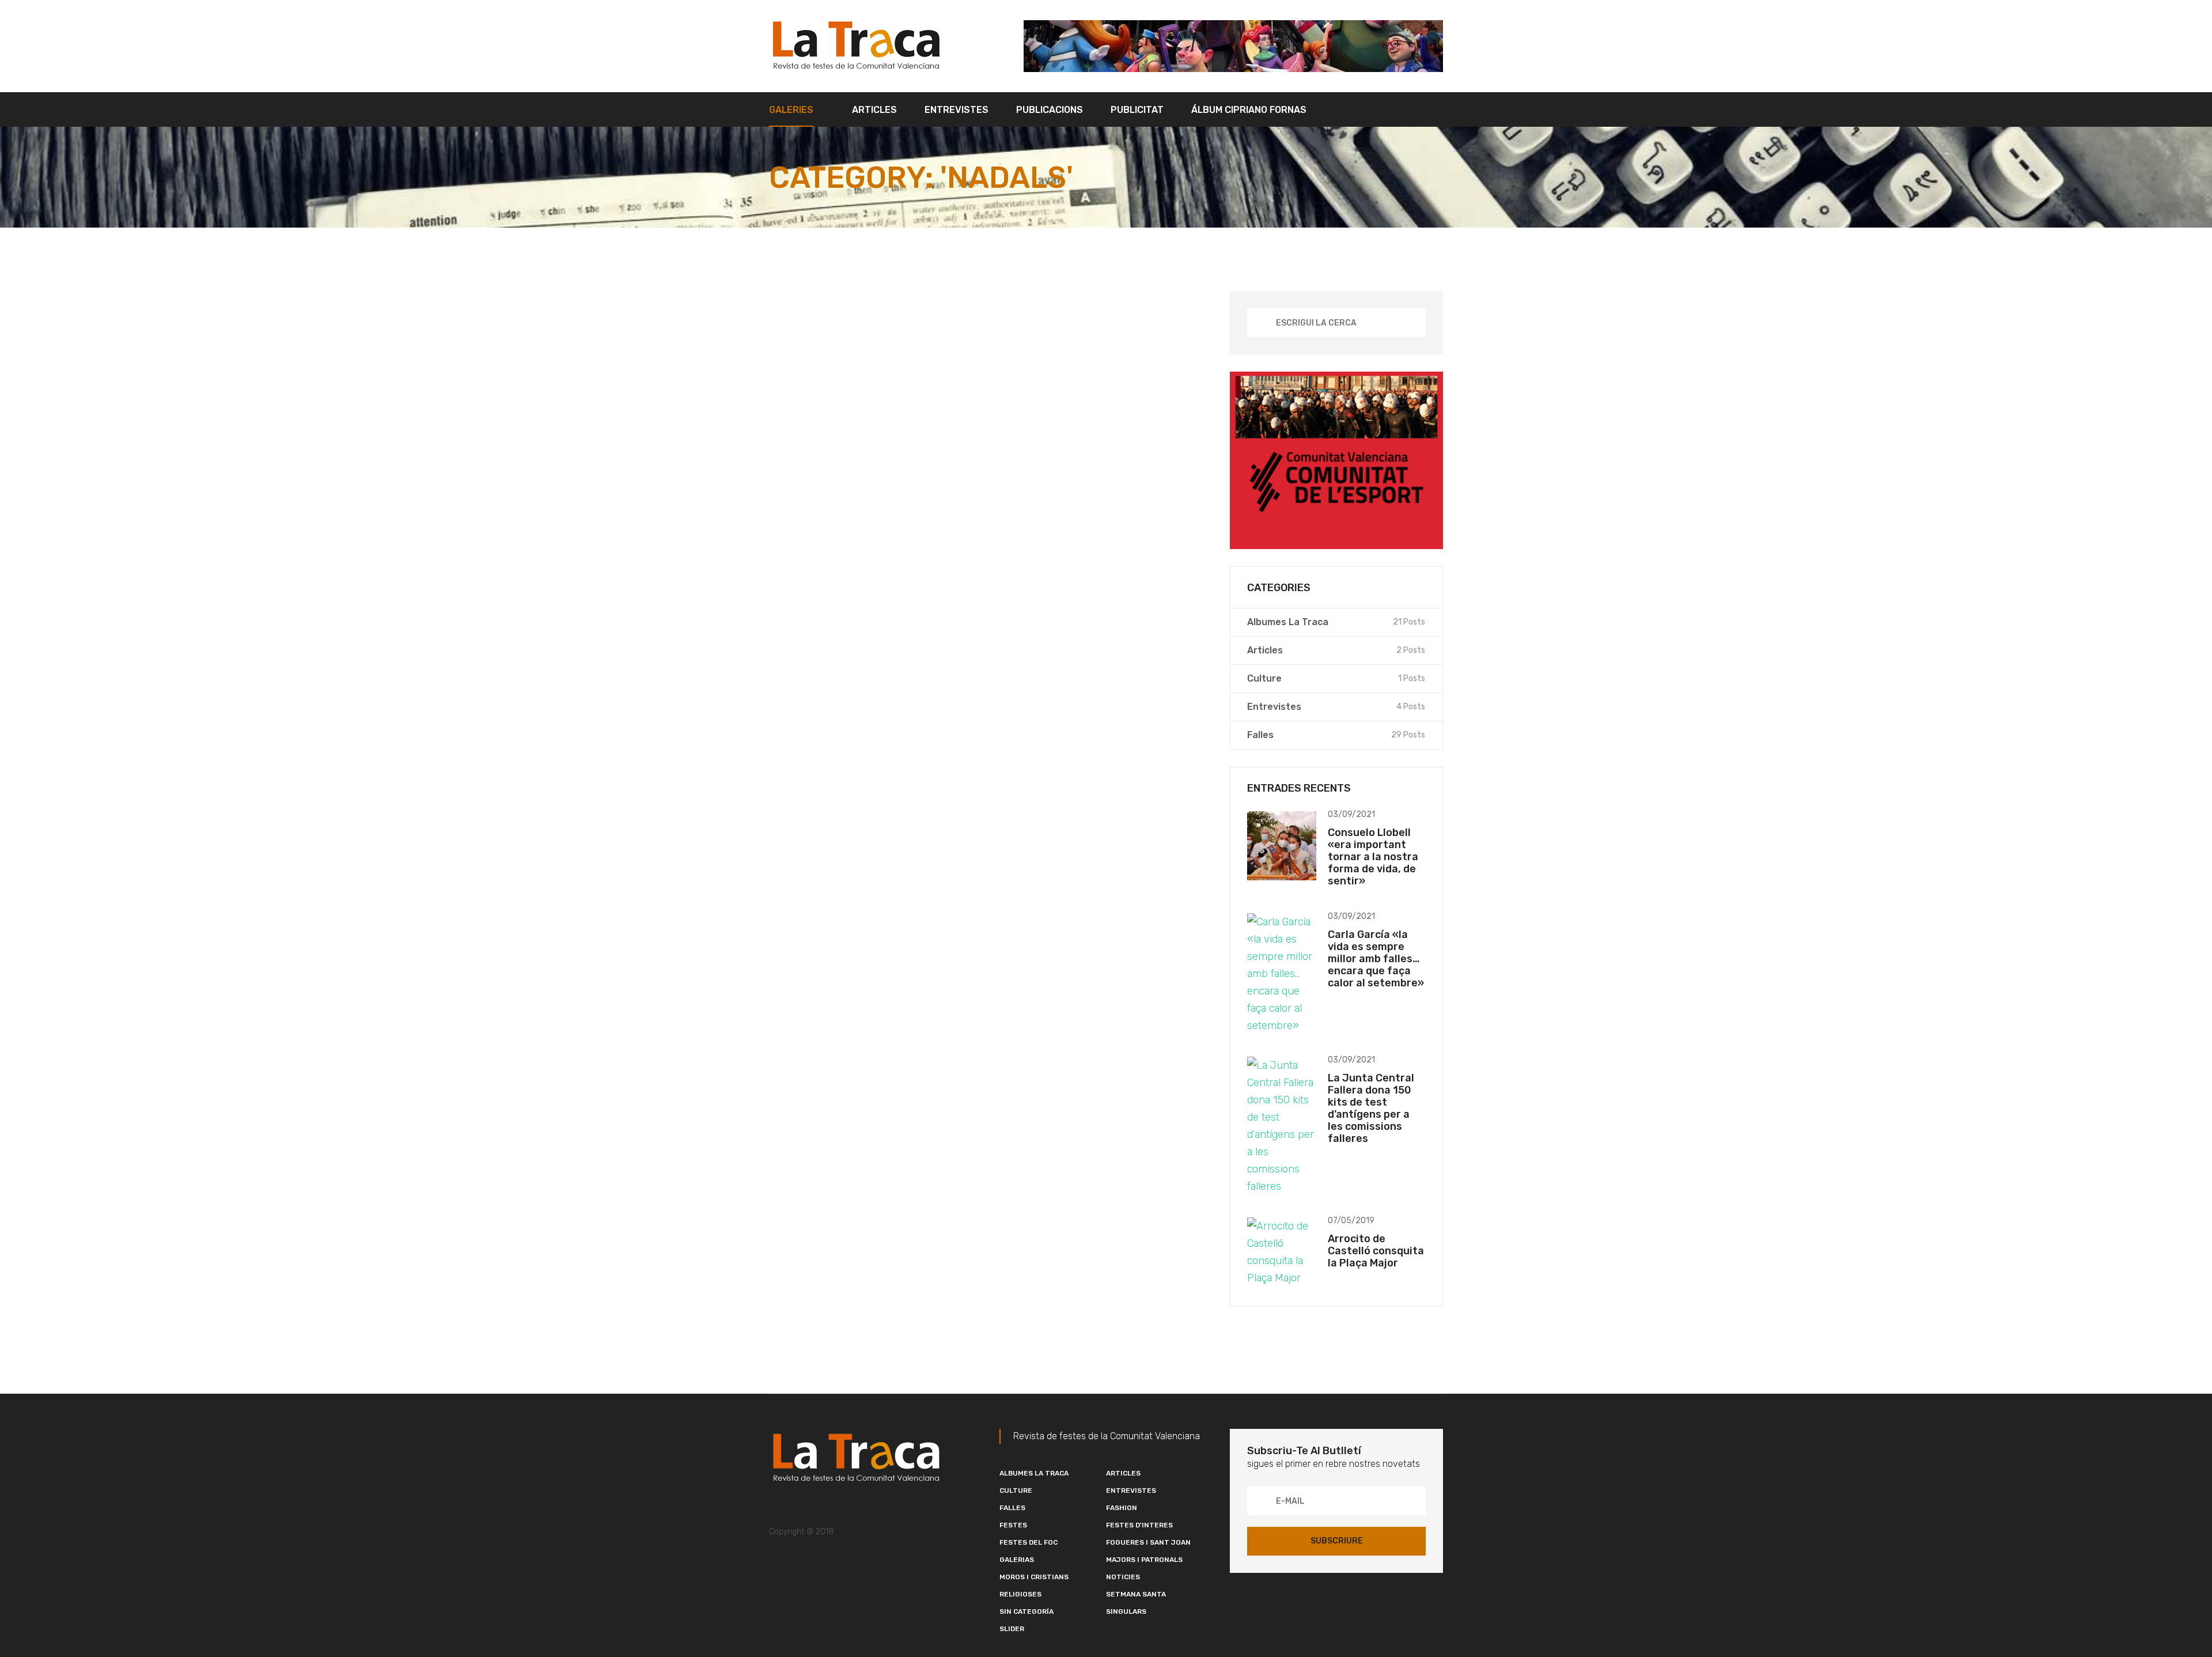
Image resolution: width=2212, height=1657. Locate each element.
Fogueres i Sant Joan (1148, 1542)
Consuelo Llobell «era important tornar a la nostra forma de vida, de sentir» (1373, 857)
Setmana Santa (1136, 1594)
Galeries (791, 110)
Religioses (1020, 1594)
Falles (1012, 1508)
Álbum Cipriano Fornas (1249, 110)
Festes (1013, 1525)
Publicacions (1050, 110)
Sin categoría (1027, 1611)
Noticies (1123, 1577)
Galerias (1017, 1560)
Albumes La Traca (1034, 1473)
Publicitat (1137, 110)
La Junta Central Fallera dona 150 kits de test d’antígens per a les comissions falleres (1371, 1108)
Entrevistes (957, 110)
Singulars (1126, 1611)
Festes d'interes (1139, 1525)
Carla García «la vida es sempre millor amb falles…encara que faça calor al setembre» (1376, 959)
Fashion (1122, 1508)
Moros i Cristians (1034, 1577)
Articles (874, 110)
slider (1012, 1629)
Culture (1016, 1490)
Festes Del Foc (1029, 1542)
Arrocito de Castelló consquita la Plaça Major (1376, 1251)
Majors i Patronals (1144, 1560)
